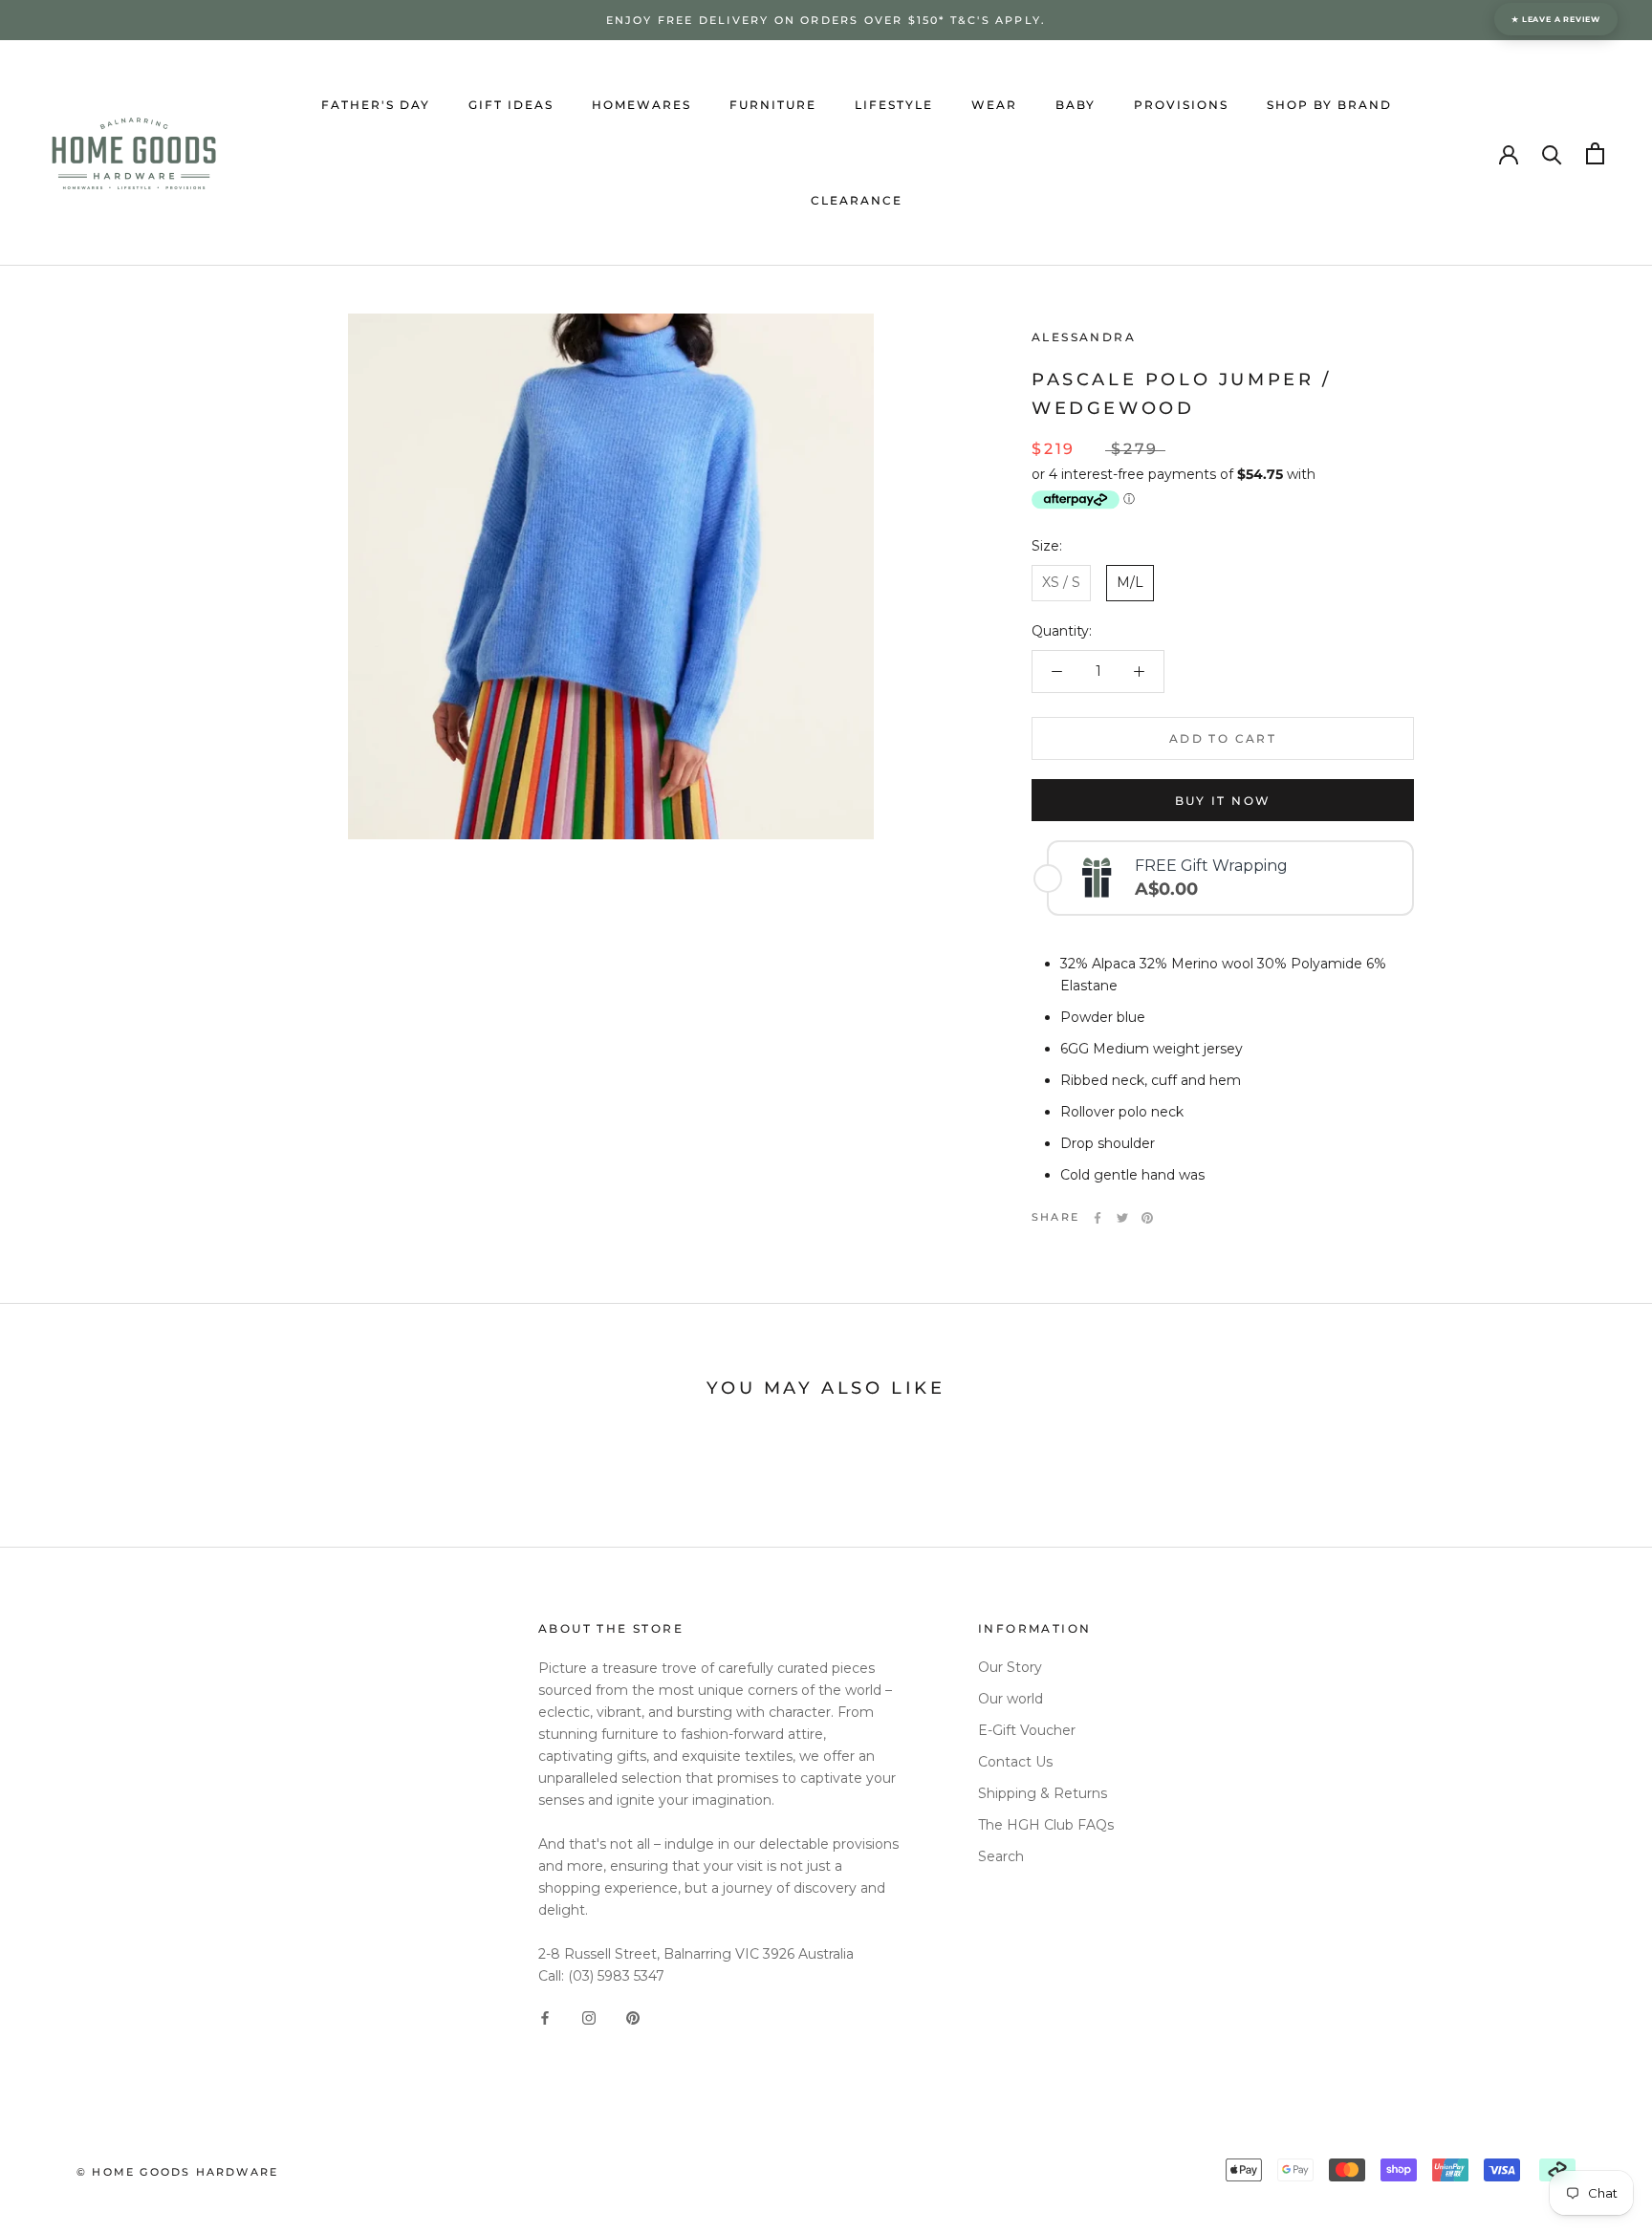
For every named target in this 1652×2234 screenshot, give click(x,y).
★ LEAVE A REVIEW (1556, 19)
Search (1001, 1856)
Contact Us (1015, 1762)
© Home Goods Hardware (177, 2172)
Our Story (1010, 1667)
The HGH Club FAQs (1046, 1825)
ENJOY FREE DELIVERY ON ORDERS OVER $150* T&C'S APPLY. (826, 20)
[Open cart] (1595, 153)
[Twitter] (1122, 1218)
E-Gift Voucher (1027, 1730)
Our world (1011, 1699)
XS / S (1061, 582)
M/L (1130, 582)
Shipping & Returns (1043, 1793)
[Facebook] (1098, 1218)
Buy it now (1223, 801)
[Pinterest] (1147, 1218)
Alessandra (1084, 337)
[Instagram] (589, 2017)
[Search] (1552, 153)
